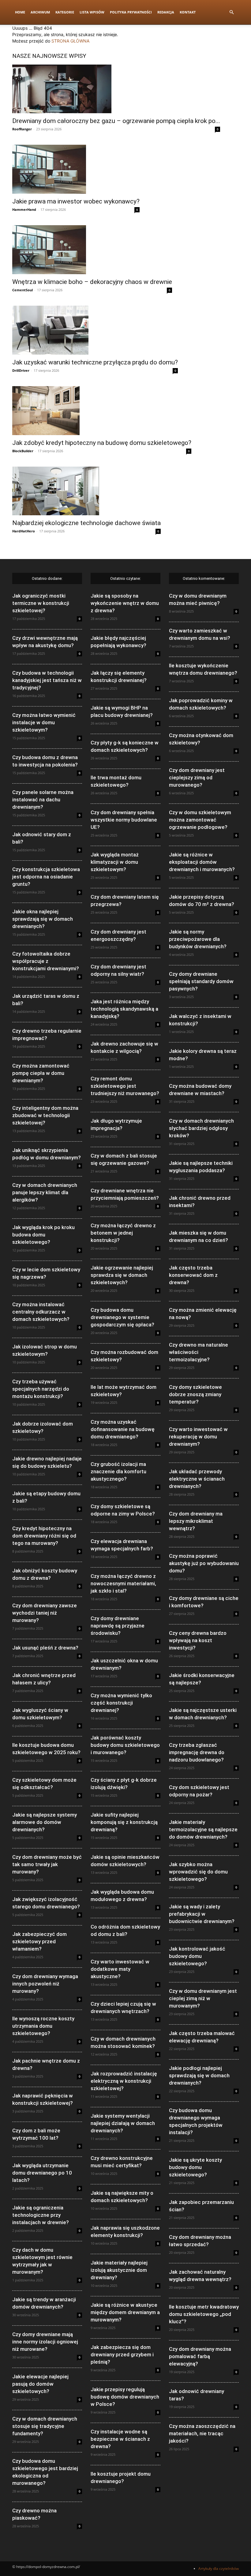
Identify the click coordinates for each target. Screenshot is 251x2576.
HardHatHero (24, 531)
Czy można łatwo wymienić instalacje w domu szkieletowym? (44, 722)
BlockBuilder (23, 451)
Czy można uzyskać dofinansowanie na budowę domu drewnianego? (123, 1429)
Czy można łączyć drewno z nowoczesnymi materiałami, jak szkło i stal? (123, 1583)
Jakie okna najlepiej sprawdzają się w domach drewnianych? (43, 919)
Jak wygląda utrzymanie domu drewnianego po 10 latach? (42, 2173)
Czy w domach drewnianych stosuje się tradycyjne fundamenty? (45, 2426)
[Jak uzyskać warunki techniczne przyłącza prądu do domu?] (95, 330)
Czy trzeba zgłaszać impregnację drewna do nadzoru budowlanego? (197, 1752)
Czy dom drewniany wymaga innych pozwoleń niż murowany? (45, 1984)
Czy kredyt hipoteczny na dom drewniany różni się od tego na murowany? (44, 1536)
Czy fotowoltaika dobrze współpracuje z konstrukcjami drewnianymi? (46, 961)
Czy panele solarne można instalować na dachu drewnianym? (43, 800)
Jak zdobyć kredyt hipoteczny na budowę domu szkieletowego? (102, 443)
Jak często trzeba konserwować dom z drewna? (193, 1275)
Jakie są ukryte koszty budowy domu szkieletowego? (195, 2167)
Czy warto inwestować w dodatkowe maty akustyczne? (120, 1969)
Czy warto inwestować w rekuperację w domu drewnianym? (198, 1437)
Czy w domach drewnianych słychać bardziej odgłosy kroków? (201, 1128)
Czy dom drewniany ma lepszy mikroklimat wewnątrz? (196, 1521)
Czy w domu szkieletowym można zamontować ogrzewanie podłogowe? (200, 820)
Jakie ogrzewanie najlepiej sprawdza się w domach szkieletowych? (122, 1275)
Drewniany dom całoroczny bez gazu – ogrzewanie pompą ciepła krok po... (116, 121)
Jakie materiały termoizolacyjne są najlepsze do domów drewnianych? (203, 1829)
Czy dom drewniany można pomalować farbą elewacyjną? (200, 2356)
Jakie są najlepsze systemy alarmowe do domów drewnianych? (45, 1822)
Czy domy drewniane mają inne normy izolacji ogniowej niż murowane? (45, 2342)
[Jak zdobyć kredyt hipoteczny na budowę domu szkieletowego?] (102, 411)
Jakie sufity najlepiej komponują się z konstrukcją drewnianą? (124, 1822)
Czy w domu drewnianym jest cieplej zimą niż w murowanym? (203, 1998)
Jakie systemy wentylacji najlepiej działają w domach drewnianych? (123, 2123)
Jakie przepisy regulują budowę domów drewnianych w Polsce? (125, 2397)
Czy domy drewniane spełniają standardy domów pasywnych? (201, 981)
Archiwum (40, 12)
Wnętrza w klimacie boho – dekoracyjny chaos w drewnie (92, 282)
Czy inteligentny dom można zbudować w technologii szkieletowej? (45, 1115)
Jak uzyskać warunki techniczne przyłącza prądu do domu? (95, 362)
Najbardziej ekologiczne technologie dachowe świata (86, 523)
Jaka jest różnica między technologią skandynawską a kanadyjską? (124, 1009)
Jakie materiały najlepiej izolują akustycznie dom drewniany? (119, 2270)
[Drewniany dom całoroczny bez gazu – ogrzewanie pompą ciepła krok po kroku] (116, 89)
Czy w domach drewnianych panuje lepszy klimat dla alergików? (45, 1192)
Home (20, 12)
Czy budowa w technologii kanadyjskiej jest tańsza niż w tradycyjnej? (47, 680)
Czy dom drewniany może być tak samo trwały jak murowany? (47, 1864)
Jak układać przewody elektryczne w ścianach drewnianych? (197, 1479)
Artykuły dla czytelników (219, 2569)
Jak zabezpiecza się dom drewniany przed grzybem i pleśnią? (122, 2354)
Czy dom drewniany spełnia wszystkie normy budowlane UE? (124, 820)
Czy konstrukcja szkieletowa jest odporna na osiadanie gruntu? (46, 877)
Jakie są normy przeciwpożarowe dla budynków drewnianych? (198, 939)
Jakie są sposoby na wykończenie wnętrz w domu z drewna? (125, 603)
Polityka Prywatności (131, 12)
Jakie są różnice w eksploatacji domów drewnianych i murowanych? (202, 862)
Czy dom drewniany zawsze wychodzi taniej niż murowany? (45, 1613)
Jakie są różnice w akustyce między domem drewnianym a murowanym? (125, 2312)
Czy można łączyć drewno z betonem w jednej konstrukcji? (123, 1233)
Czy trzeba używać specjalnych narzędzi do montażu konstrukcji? (41, 1389)
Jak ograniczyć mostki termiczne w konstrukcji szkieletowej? (41, 603)
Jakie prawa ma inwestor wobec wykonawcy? (76, 201)
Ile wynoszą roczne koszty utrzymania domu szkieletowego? (43, 2026)
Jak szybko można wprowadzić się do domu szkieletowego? (198, 1872)
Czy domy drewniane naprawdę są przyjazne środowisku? (118, 1626)
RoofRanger (22, 129)
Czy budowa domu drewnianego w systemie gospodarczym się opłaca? (122, 1317)
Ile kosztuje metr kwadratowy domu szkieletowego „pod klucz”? (204, 2314)
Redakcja (166, 12)
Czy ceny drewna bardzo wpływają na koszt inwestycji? (198, 1640)
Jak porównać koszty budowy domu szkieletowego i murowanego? (125, 1745)
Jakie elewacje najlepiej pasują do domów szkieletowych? (40, 2384)
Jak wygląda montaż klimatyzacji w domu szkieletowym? (115, 862)
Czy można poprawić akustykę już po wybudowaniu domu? (204, 1563)
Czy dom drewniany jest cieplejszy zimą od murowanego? (197, 777)
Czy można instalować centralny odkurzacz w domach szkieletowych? (41, 1312)
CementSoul (22, 290)
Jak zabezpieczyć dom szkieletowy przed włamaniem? (39, 1941)
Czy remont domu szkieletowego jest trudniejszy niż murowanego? (125, 1086)
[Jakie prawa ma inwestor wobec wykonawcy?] (76, 169)
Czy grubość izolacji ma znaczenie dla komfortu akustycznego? (118, 1471)
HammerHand (24, 209)
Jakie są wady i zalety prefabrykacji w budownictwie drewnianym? (202, 1914)
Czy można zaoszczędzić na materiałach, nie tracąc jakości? (202, 2433)
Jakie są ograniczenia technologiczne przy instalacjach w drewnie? (41, 2215)
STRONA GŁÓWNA (70, 41)
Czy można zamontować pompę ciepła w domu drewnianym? (41, 1073)
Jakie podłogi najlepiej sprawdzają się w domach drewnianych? (199, 2075)
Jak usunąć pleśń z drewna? (45, 1648)
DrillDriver (21, 370)
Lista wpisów (92, 12)
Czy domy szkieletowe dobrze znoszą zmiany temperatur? (195, 1394)
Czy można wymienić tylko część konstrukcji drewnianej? (121, 1703)
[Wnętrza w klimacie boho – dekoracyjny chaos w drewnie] (92, 250)
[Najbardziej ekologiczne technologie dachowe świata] (86, 491)
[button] (231, 12)
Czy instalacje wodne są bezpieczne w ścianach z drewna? (120, 2439)
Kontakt (188, 12)
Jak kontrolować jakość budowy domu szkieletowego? (197, 1956)
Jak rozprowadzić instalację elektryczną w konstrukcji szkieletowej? (124, 2081)
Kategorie (65, 12)
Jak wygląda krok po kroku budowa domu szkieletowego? (43, 1235)
